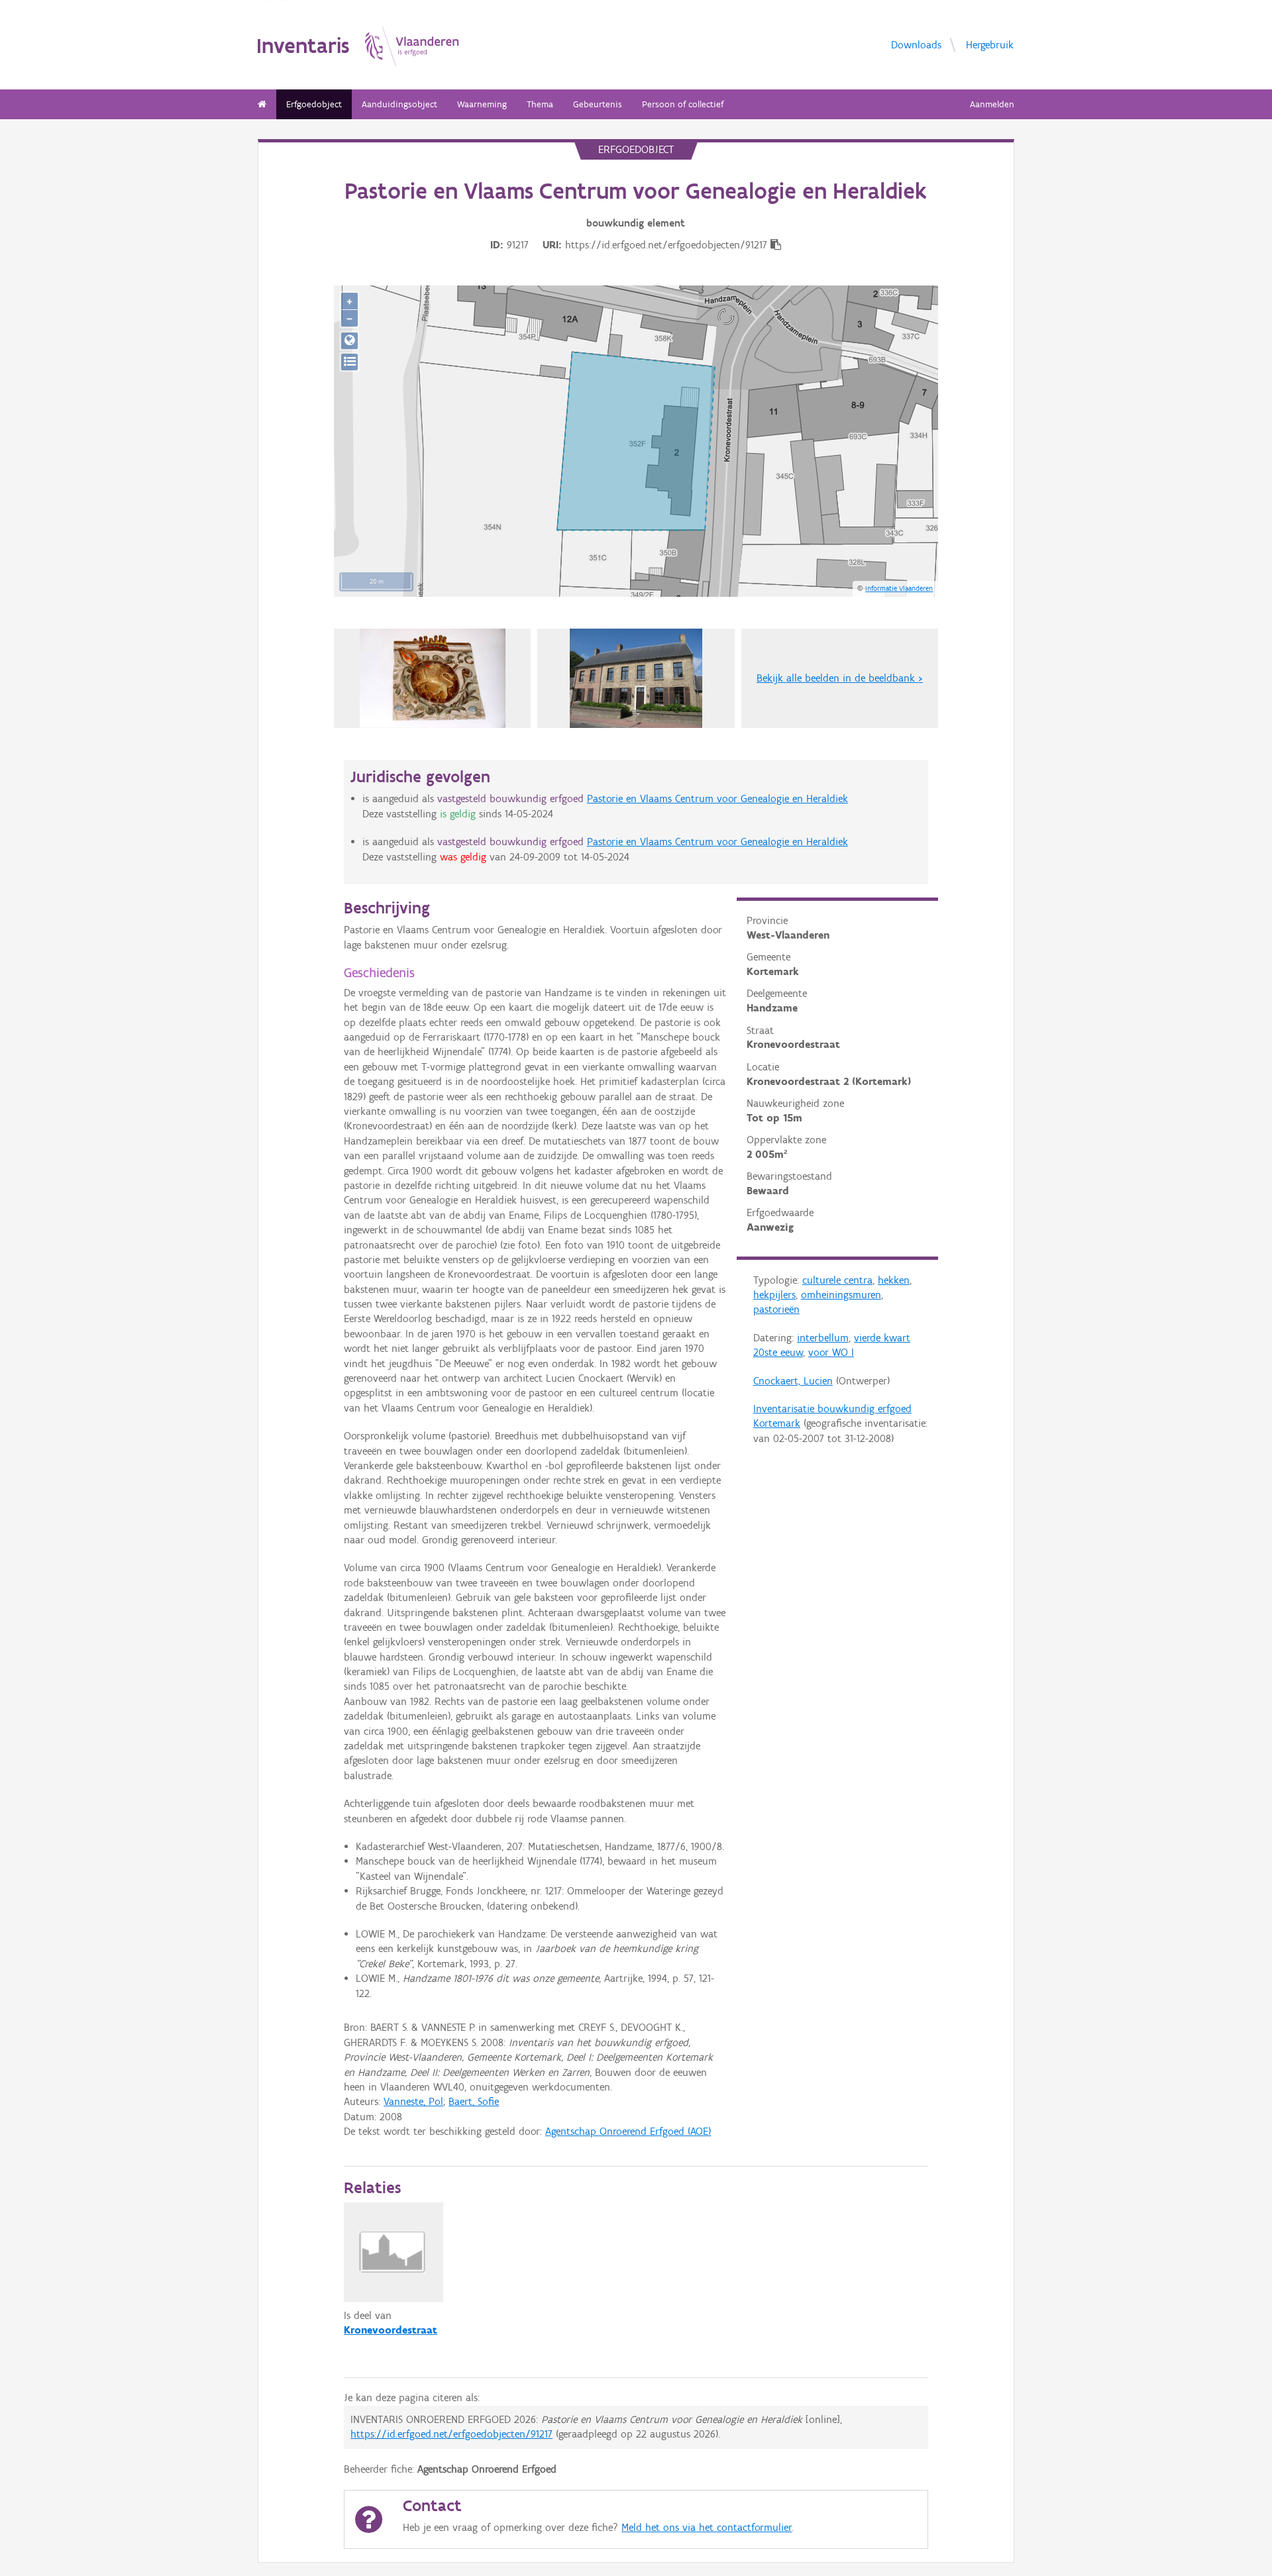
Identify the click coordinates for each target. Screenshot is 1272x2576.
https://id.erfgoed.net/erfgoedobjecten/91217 (451, 2434)
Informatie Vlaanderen (899, 588)
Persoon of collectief (683, 104)
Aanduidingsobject (399, 104)
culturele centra (837, 1280)
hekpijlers (774, 1295)
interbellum (823, 1338)
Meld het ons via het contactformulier (707, 2527)
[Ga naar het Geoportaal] (349, 341)
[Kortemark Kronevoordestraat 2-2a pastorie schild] (433, 678)
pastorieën (776, 1309)
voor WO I (831, 1352)
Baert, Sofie (474, 2101)
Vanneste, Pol (413, 2101)
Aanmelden (992, 104)
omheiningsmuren (841, 1295)
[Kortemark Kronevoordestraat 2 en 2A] (636, 678)
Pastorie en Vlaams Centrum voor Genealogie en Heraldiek (717, 799)
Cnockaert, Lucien (793, 1381)
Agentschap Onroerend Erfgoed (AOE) (628, 2131)
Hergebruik (990, 44)
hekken (894, 1280)
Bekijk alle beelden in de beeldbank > (840, 678)
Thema (540, 104)
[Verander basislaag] (349, 362)
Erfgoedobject (314, 104)
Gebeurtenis (598, 104)
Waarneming (482, 104)
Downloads (916, 44)
